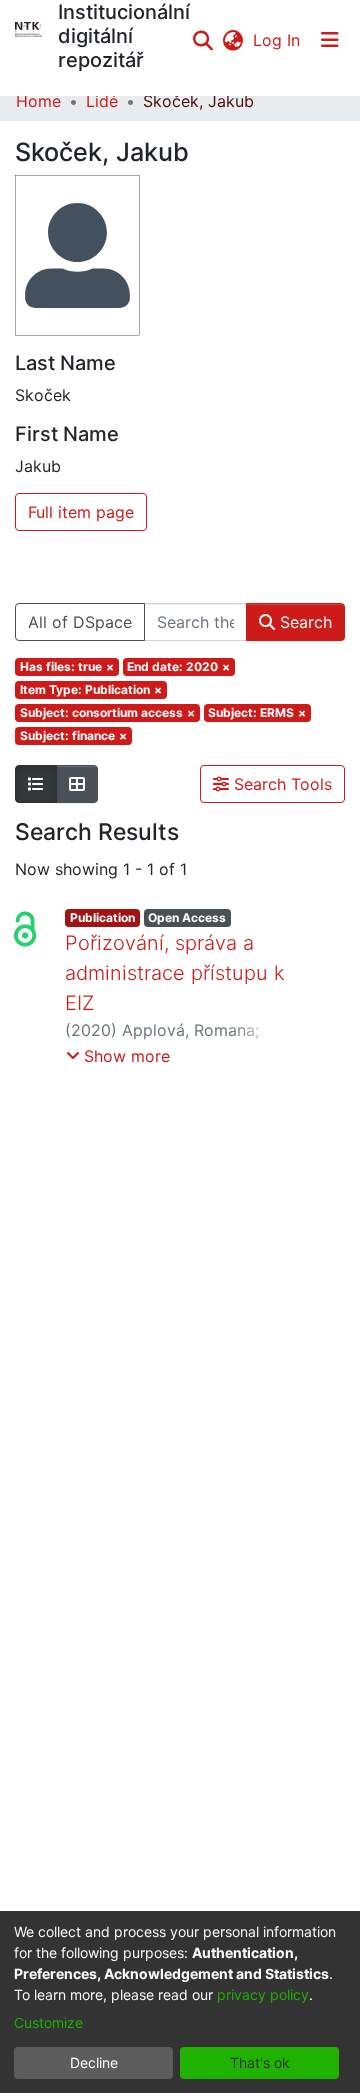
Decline (94, 2062)
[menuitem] (232, 40)
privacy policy (263, 1994)
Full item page (81, 512)
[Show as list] (36, 784)
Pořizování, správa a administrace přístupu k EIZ (175, 973)
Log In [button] (277, 40)
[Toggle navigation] (330, 40)
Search (303, 622)
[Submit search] (202, 40)
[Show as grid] (77, 784)
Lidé (102, 101)
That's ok (260, 2062)
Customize (48, 2022)
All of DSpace (80, 622)
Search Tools (280, 784)
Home (38, 101)
